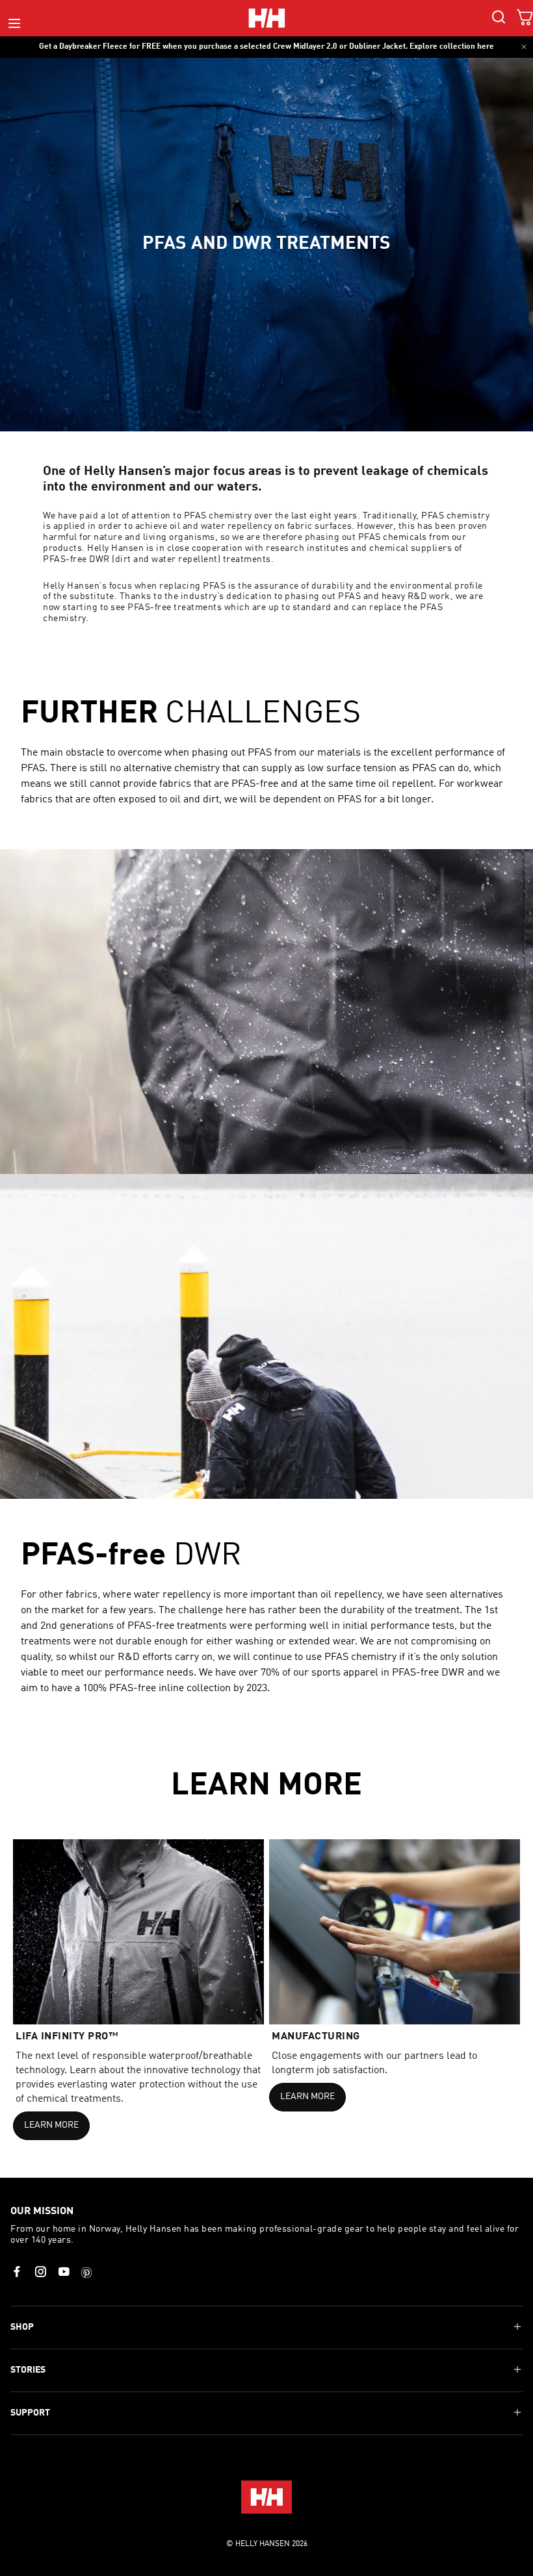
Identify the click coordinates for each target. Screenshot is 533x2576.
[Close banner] (524, 47)
